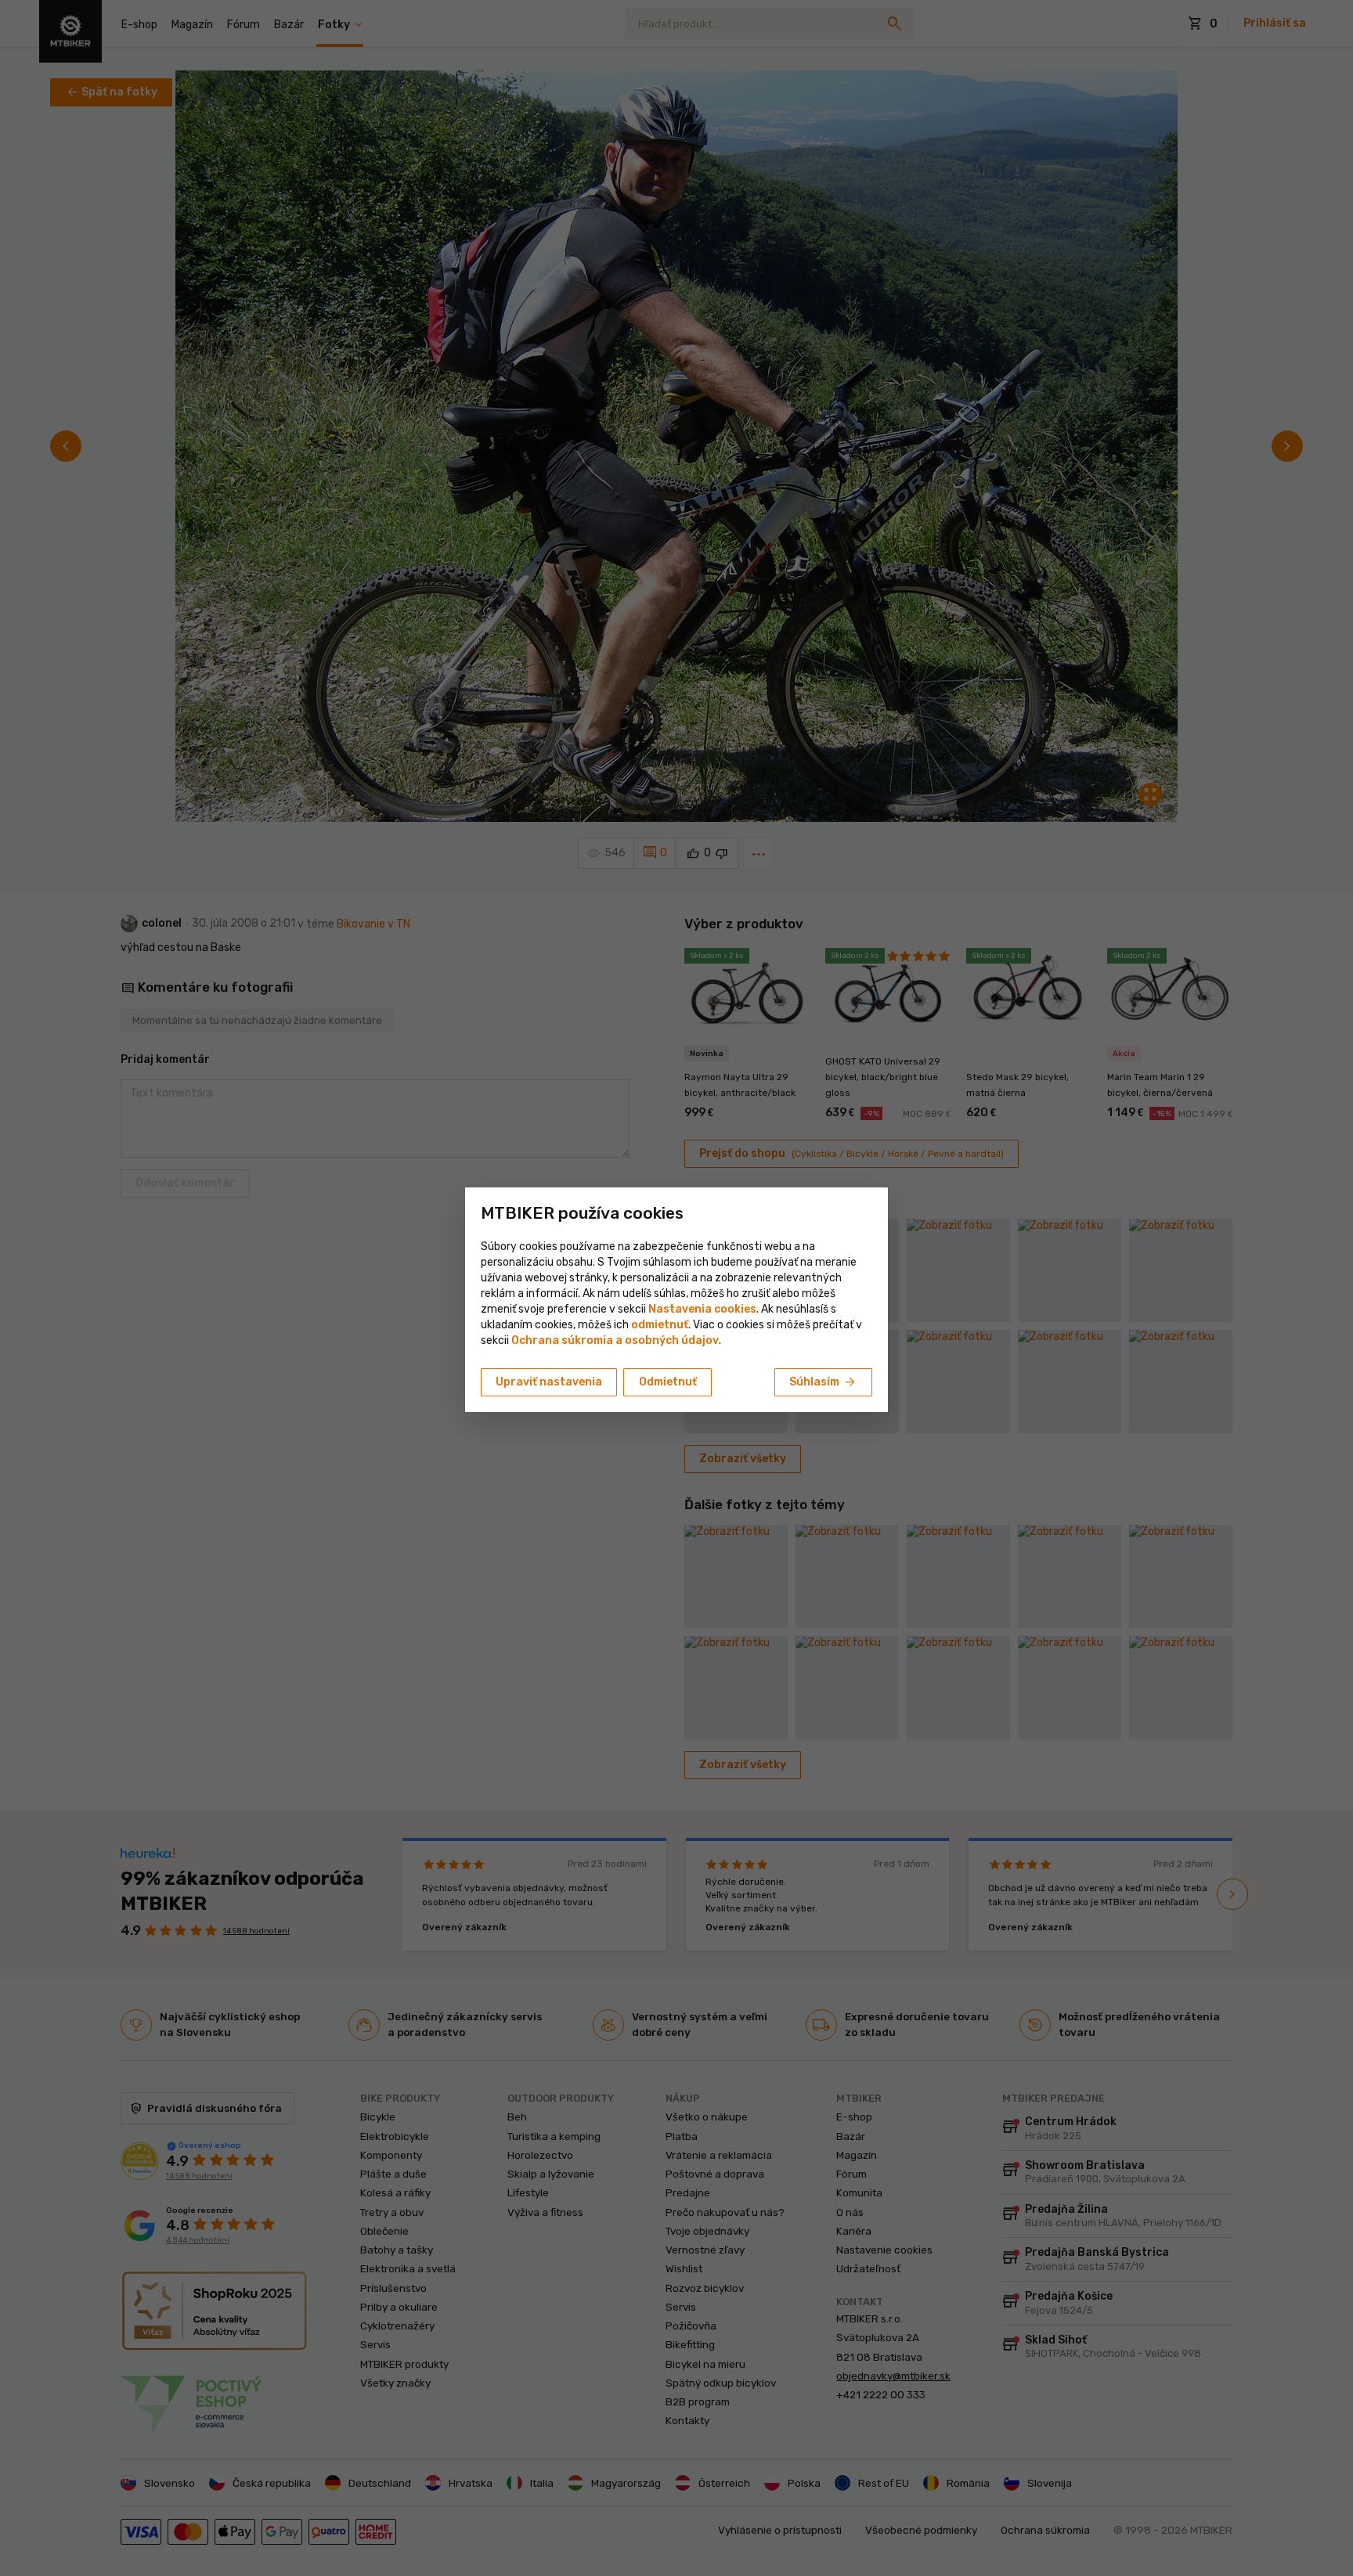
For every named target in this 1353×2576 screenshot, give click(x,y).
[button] (660, 1325)
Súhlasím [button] (823, 1382)
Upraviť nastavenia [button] (549, 1382)
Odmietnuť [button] (668, 1382)
